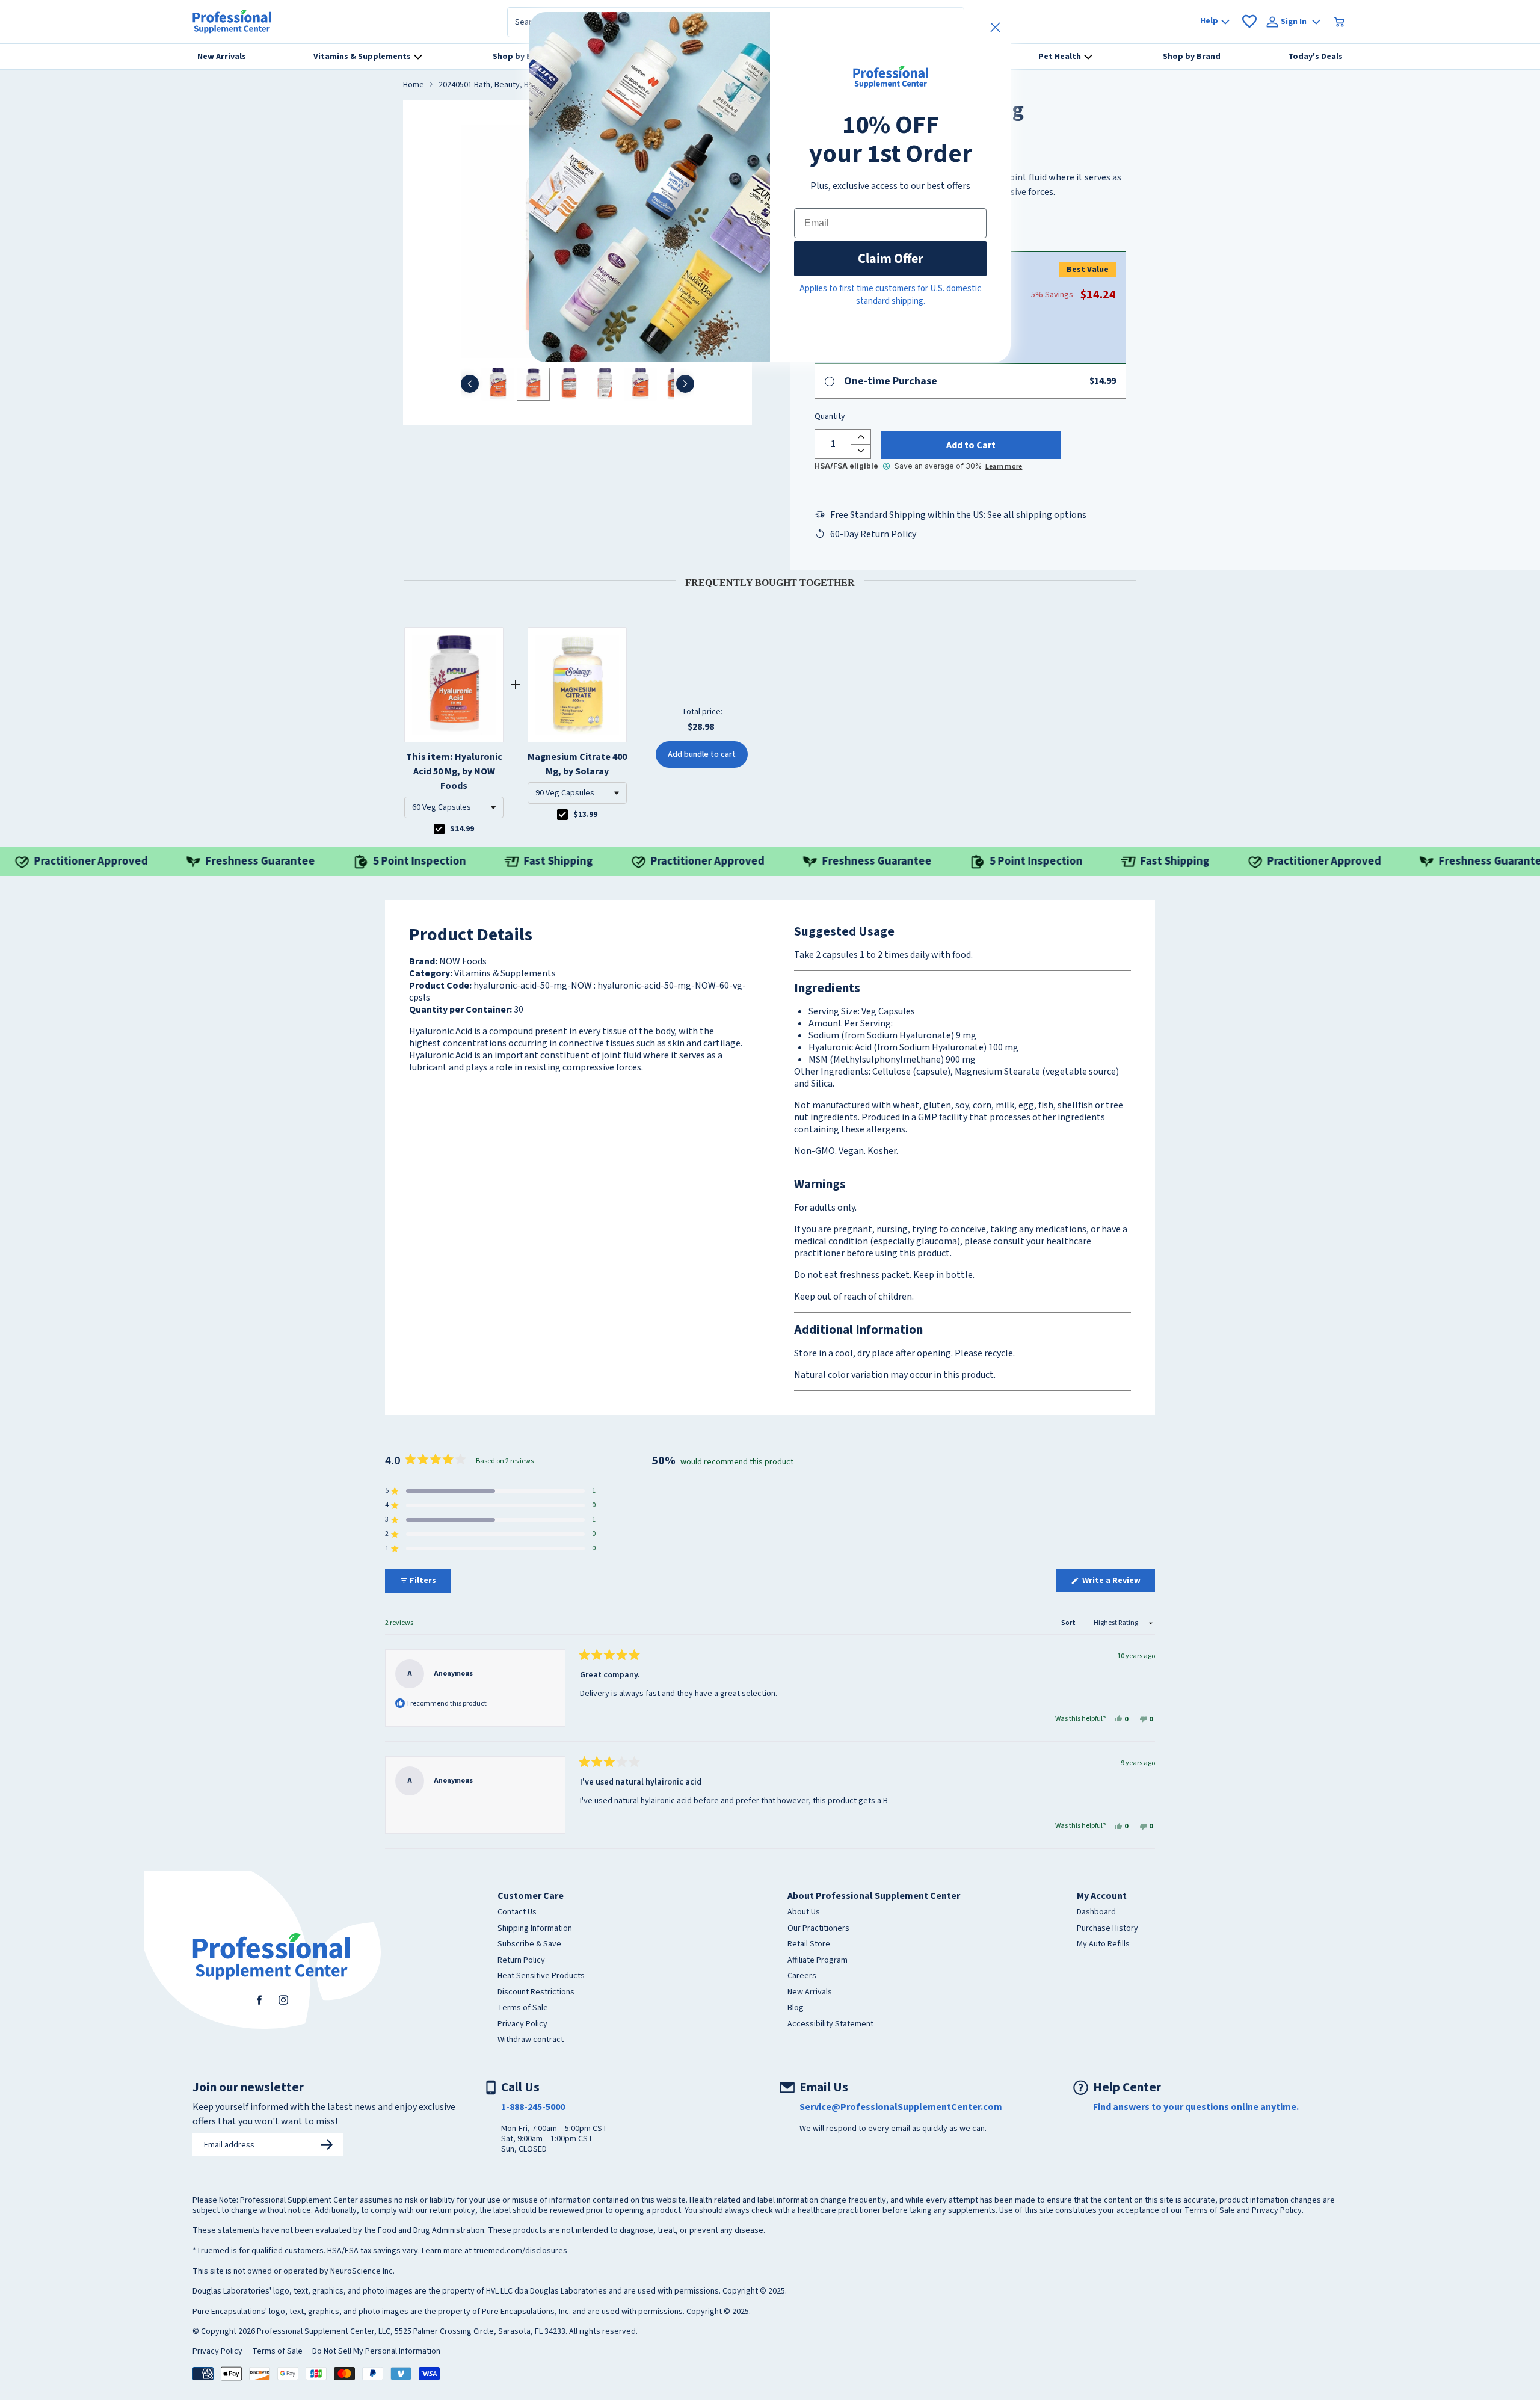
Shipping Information (535, 1929)
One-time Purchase (891, 381)
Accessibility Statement (830, 2025)
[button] (454, 807)
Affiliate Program (818, 1961)
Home (414, 85)
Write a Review (1118, 1583)
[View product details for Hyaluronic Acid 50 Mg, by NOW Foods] (454, 685)
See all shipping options (1037, 515)
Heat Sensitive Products (541, 1976)
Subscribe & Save (529, 1945)
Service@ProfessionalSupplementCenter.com (901, 2107)
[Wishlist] (1249, 22)
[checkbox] (439, 829)
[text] (770, 581)
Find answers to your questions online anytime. (1196, 2107)
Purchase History (1107, 1929)
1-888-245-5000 (533, 2107)
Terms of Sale (523, 2008)
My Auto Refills (1103, 1945)
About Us (804, 1913)
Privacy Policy (522, 2025)
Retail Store (809, 1945)
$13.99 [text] (585, 815)
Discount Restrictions (536, 1993)
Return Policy (521, 1961)
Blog (796, 2008)
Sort (1069, 1623)
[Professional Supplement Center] (232, 22)
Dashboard (1096, 1913)
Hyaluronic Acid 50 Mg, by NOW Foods (454, 771)
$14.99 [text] (462, 829)
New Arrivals (810, 1993)
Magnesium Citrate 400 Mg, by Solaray (577, 764)
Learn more (1004, 467)
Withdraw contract (531, 2040)
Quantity (830, 417)
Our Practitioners (818, 1929)
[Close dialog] (995, 27)
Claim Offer (891, 258)
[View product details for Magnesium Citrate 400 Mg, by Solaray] (577, 685)
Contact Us (517, 1913)
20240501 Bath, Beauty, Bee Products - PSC (516, 85)
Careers (802, 1976)
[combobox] (454, 807)
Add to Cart (971, 445)
